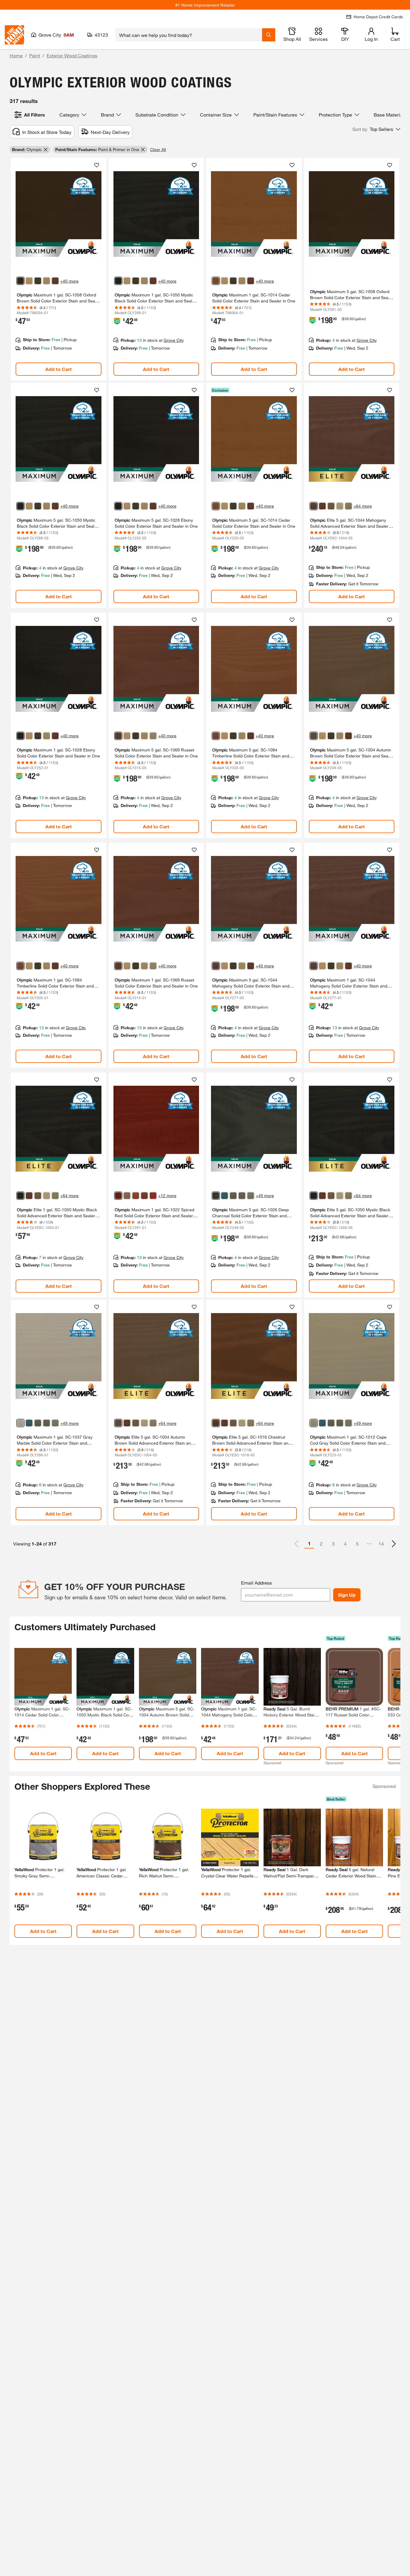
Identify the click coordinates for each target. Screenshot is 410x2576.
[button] (376, 129)
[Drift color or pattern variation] (348, 506)
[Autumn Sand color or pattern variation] (340, 506)
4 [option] (345, 1544)
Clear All (158, 149)
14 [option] (381, 1544)
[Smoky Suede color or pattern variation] (331, 506)
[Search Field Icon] (269, 35)
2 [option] (321, 1544)
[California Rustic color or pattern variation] (136, 1196)
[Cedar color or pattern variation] (216, 281)
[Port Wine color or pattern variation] (144, 1196)
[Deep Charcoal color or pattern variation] (216, 1196)
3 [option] (333, 1544)
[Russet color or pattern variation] (55, 281)
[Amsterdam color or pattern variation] (225, 1196)
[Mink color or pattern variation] (38, 281)
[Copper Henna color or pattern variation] (153, 1196)
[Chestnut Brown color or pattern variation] (216, 1423)
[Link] (59, 269)
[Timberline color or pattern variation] (216, 736)
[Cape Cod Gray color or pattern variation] (314, 1423)
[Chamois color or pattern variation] (29, 281)
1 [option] (309, 1543)
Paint (35, 55)
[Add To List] (97, 165)
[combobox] (189, 35)
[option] (394, 1544)
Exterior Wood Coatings (72, 55)
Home (16, 55)
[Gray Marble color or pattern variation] (20, 1423)
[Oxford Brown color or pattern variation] (20, 281)
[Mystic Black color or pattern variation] (118, 281)
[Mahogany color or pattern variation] (314, 506)
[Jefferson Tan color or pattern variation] (153, 736)
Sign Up (347, 1595)
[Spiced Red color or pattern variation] (118, 1196)
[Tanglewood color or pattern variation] (127, 1196)
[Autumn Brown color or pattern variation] (314, 736)
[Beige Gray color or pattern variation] (47, 281)
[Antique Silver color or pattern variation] (242, 1196)
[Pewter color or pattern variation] (233, 1196)
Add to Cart (59, 369)
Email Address (256, 1583)
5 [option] (357, 1544)
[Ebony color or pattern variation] (118, 506)
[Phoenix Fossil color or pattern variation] (251, 1196)
